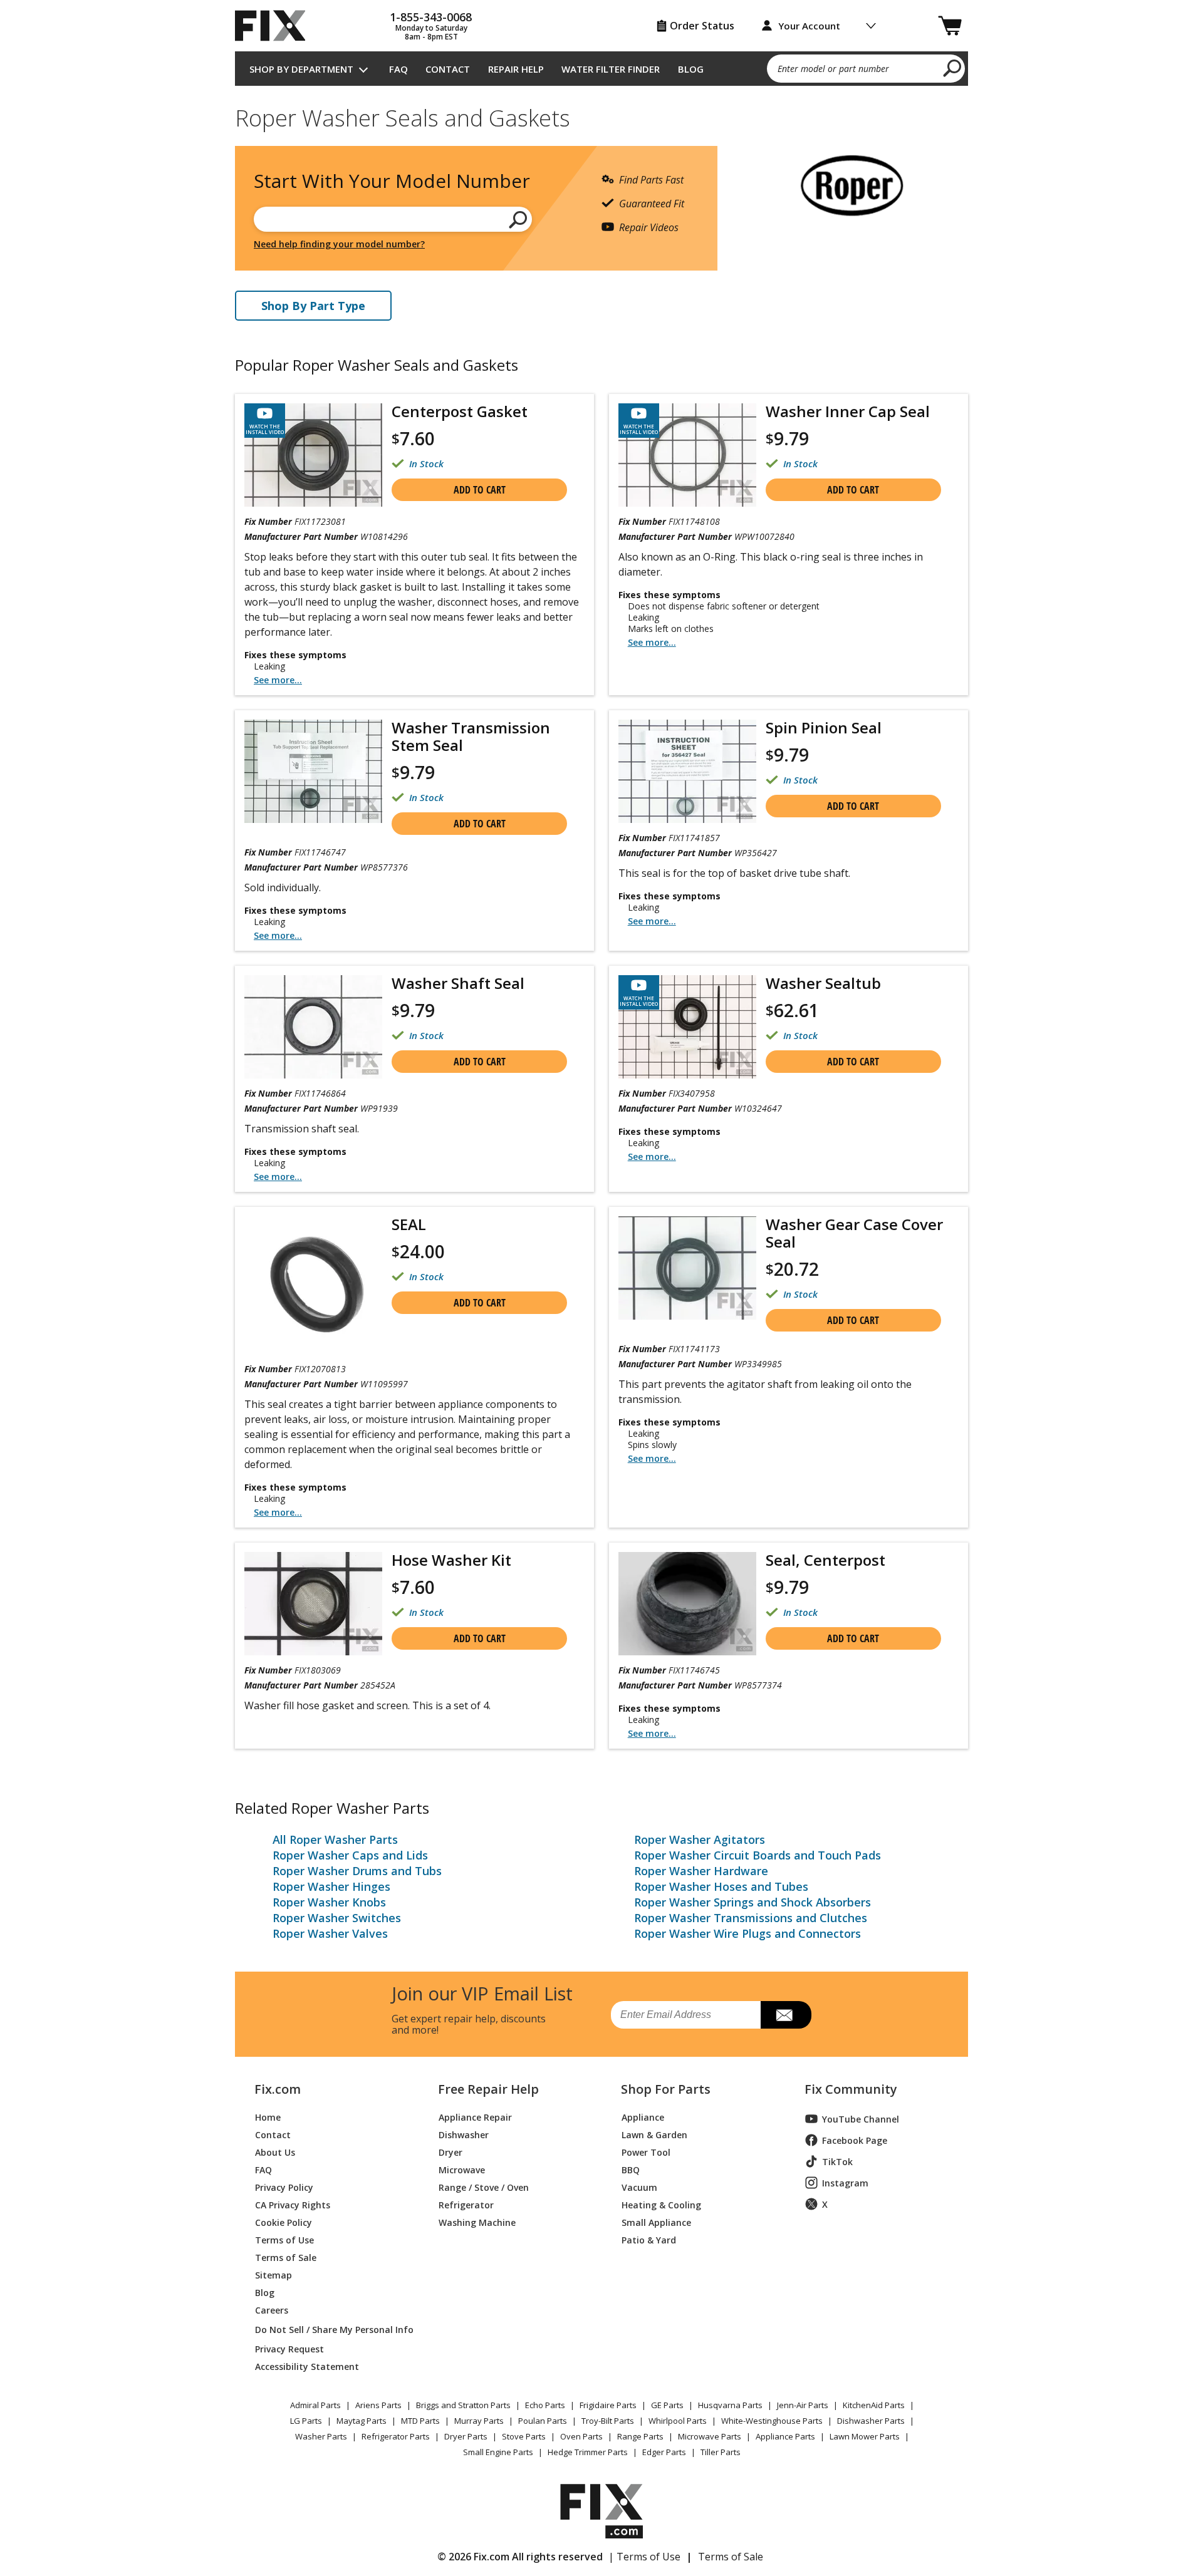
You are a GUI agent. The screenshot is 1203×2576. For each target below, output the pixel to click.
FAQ (398, 69)
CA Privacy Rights (293, 2204)
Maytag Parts (362, 2421)
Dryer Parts (466, 2436)
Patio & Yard (649, 2239)
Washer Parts (321, 2436)
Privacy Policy (284, 2187)
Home (268, 2117)
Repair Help (516, 69)
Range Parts (640, 2436)
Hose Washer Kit (451, 1560)
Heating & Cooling (661, 2204)
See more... (278, 680)
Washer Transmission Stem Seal (471, 736)
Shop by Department (301, 69)
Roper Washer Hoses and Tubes (721, 1886)
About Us (275, 2152)
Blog (691, 69)
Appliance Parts (785, 2436)
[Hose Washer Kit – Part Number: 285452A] (313, 1604)
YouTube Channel (861, 2119)
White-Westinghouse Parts (772, 2421)
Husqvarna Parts (730, 2405)
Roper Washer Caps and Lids (350, 1855)
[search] (953, 68)
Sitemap (273, 2274)
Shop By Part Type (313, 306)
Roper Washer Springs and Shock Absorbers (753, 1902)
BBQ (631, 2169)
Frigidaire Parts (608, 2405)
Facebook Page (855, 2140)
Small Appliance (656, 2222)
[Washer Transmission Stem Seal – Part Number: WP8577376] (313, 771)
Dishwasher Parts (871, 2421)
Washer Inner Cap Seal (848, 411)
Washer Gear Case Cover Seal (854, 1233)
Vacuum (639, 2187)
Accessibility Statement (307, 2366)
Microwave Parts (710, 2436)
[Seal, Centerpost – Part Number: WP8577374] (687, 1604)
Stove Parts (524, 2436)
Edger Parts (664, 2452)
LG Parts (306, 2421)
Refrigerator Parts (396, 2436)
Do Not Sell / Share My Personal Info (329, 2330)
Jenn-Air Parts (803, 2405)
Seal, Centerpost (825, 1560)
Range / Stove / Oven (484, 2187)
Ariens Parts (378, 2405)
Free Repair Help (488, 2089)
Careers (272, 2310)
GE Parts (667, 2405)
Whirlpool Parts (678, 2421)
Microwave (462, 2169)
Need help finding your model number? (339, 244)
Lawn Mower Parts (865, 2436)
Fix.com (278, 2089)
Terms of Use (284, 2239)
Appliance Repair (475, 2117)
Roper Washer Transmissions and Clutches (751, 1918)
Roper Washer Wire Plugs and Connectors (747, 1933)
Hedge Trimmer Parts (588, 2452)
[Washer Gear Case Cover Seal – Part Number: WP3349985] (687, 1268)
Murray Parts (479, 2421)
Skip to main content (602, 10)
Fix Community (851, 2089)
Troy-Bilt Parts (608, 2421)
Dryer (450, 2152)
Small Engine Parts (498, 2452)
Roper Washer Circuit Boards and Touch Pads (758, 1855)
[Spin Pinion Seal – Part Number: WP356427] (687, 771)
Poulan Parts (543, 2421)
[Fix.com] (276, 26)
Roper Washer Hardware (701, 1871)
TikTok (837, 2162)
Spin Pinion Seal (824, 727)
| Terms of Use (644, 2557)
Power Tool (646, 2152)
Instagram (845, 2183)
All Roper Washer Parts (335, 1839)
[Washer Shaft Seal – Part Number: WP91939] (313, 1027)
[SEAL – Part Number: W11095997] (313, 1285)
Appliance (643, 2117)
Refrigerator (466, 2204)
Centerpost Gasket (460, 411)
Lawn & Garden (654, 2134)
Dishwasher (464, 2134)
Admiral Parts (315, 2405)
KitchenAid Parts (874, 2405)
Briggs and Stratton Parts (463, 2405)
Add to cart (480, 490)
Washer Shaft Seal (458, 983)
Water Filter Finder (611, 69)
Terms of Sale (286, 2257)
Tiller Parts (721, 2452)
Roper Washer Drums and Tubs (357, 1871)
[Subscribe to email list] (786, 2015)
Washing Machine (477, 2222)
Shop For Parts (666, 2089)
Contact (448, 69)
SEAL (409, 1224)
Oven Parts (581, 2436)
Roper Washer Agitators (700, 1839)
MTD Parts (420, 2421)
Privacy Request (289, 2348)
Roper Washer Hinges (331, 1886)
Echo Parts (545, 2405)
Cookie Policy (284, 2222)
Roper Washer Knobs (329, 1902)
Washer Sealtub (823, 983)
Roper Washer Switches (337, 1918)
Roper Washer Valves (330, 1933)
